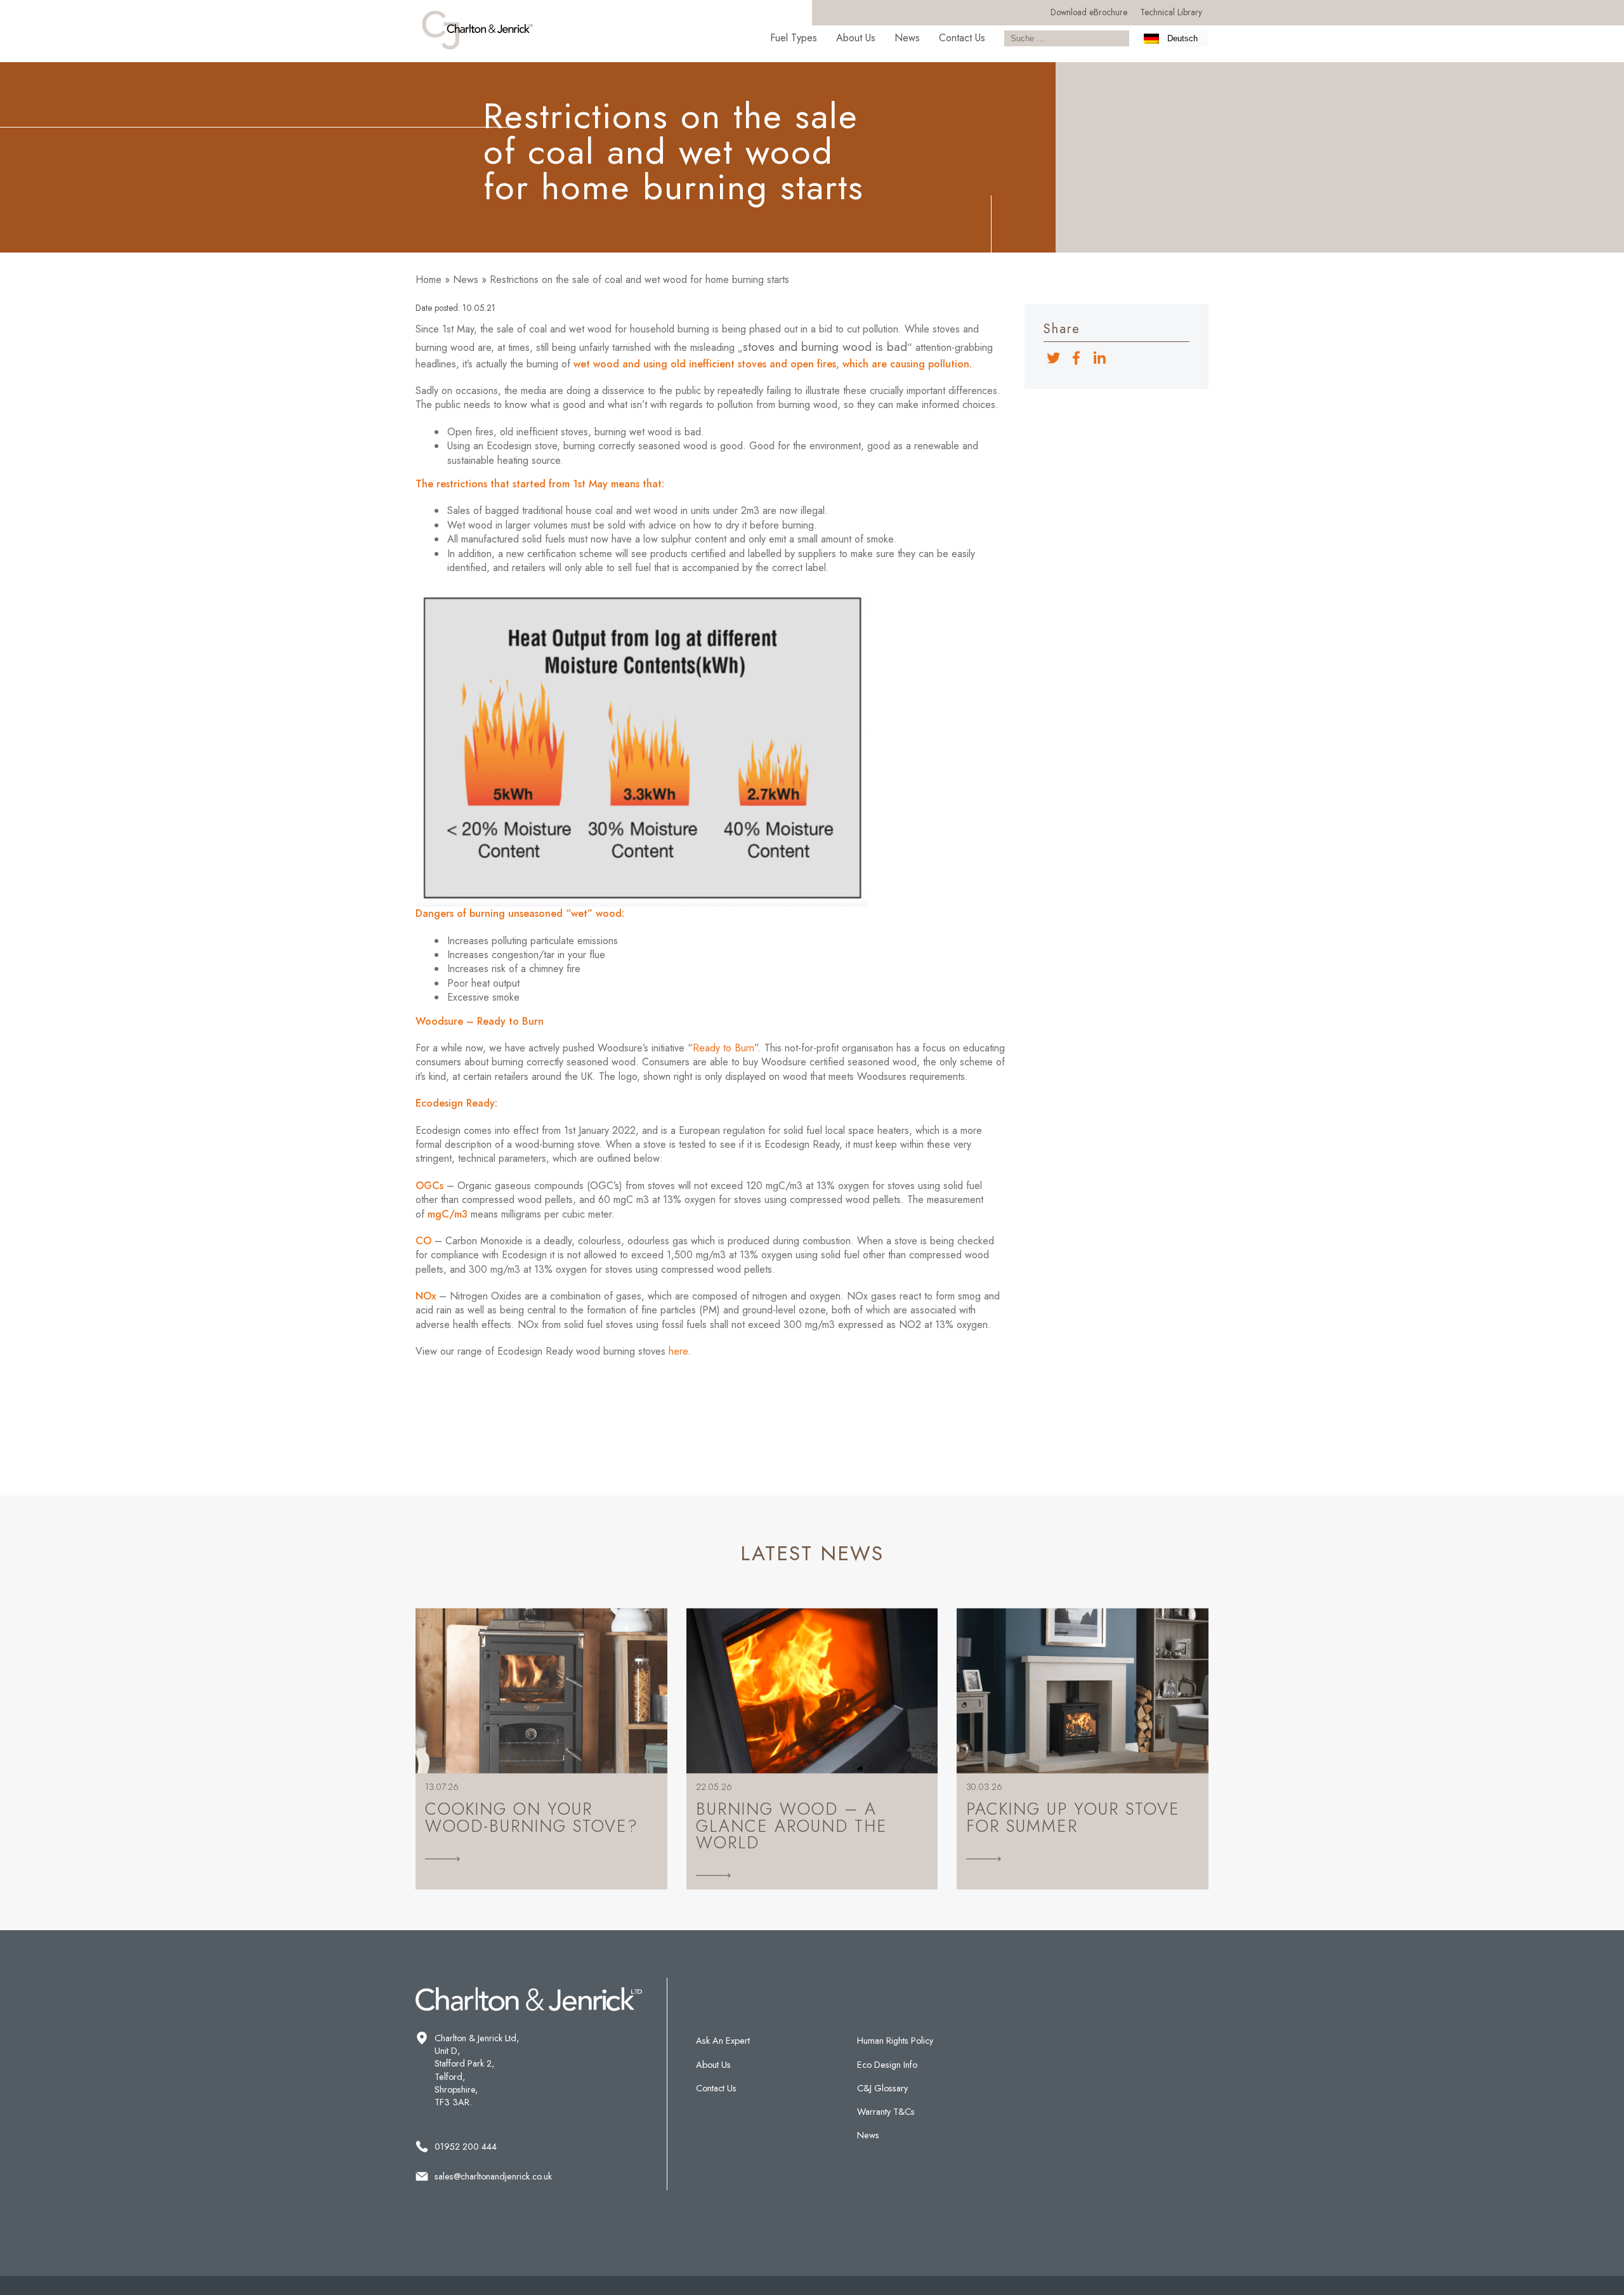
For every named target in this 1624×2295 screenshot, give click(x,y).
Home (429, 279)
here (678, 1351)
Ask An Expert (723, 2041)
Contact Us (962, 38)
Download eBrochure (1089, 12)
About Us (856, 38)
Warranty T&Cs (886, 2112)
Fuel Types (794, 38)
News (907, 38)
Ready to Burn (724, 1048)
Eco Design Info (887, 2065)
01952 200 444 (466, 2147)
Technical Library (1171, 12)
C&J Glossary (882, 2088)
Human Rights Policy (895, 2041)
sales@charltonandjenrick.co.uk (493, 2176)
